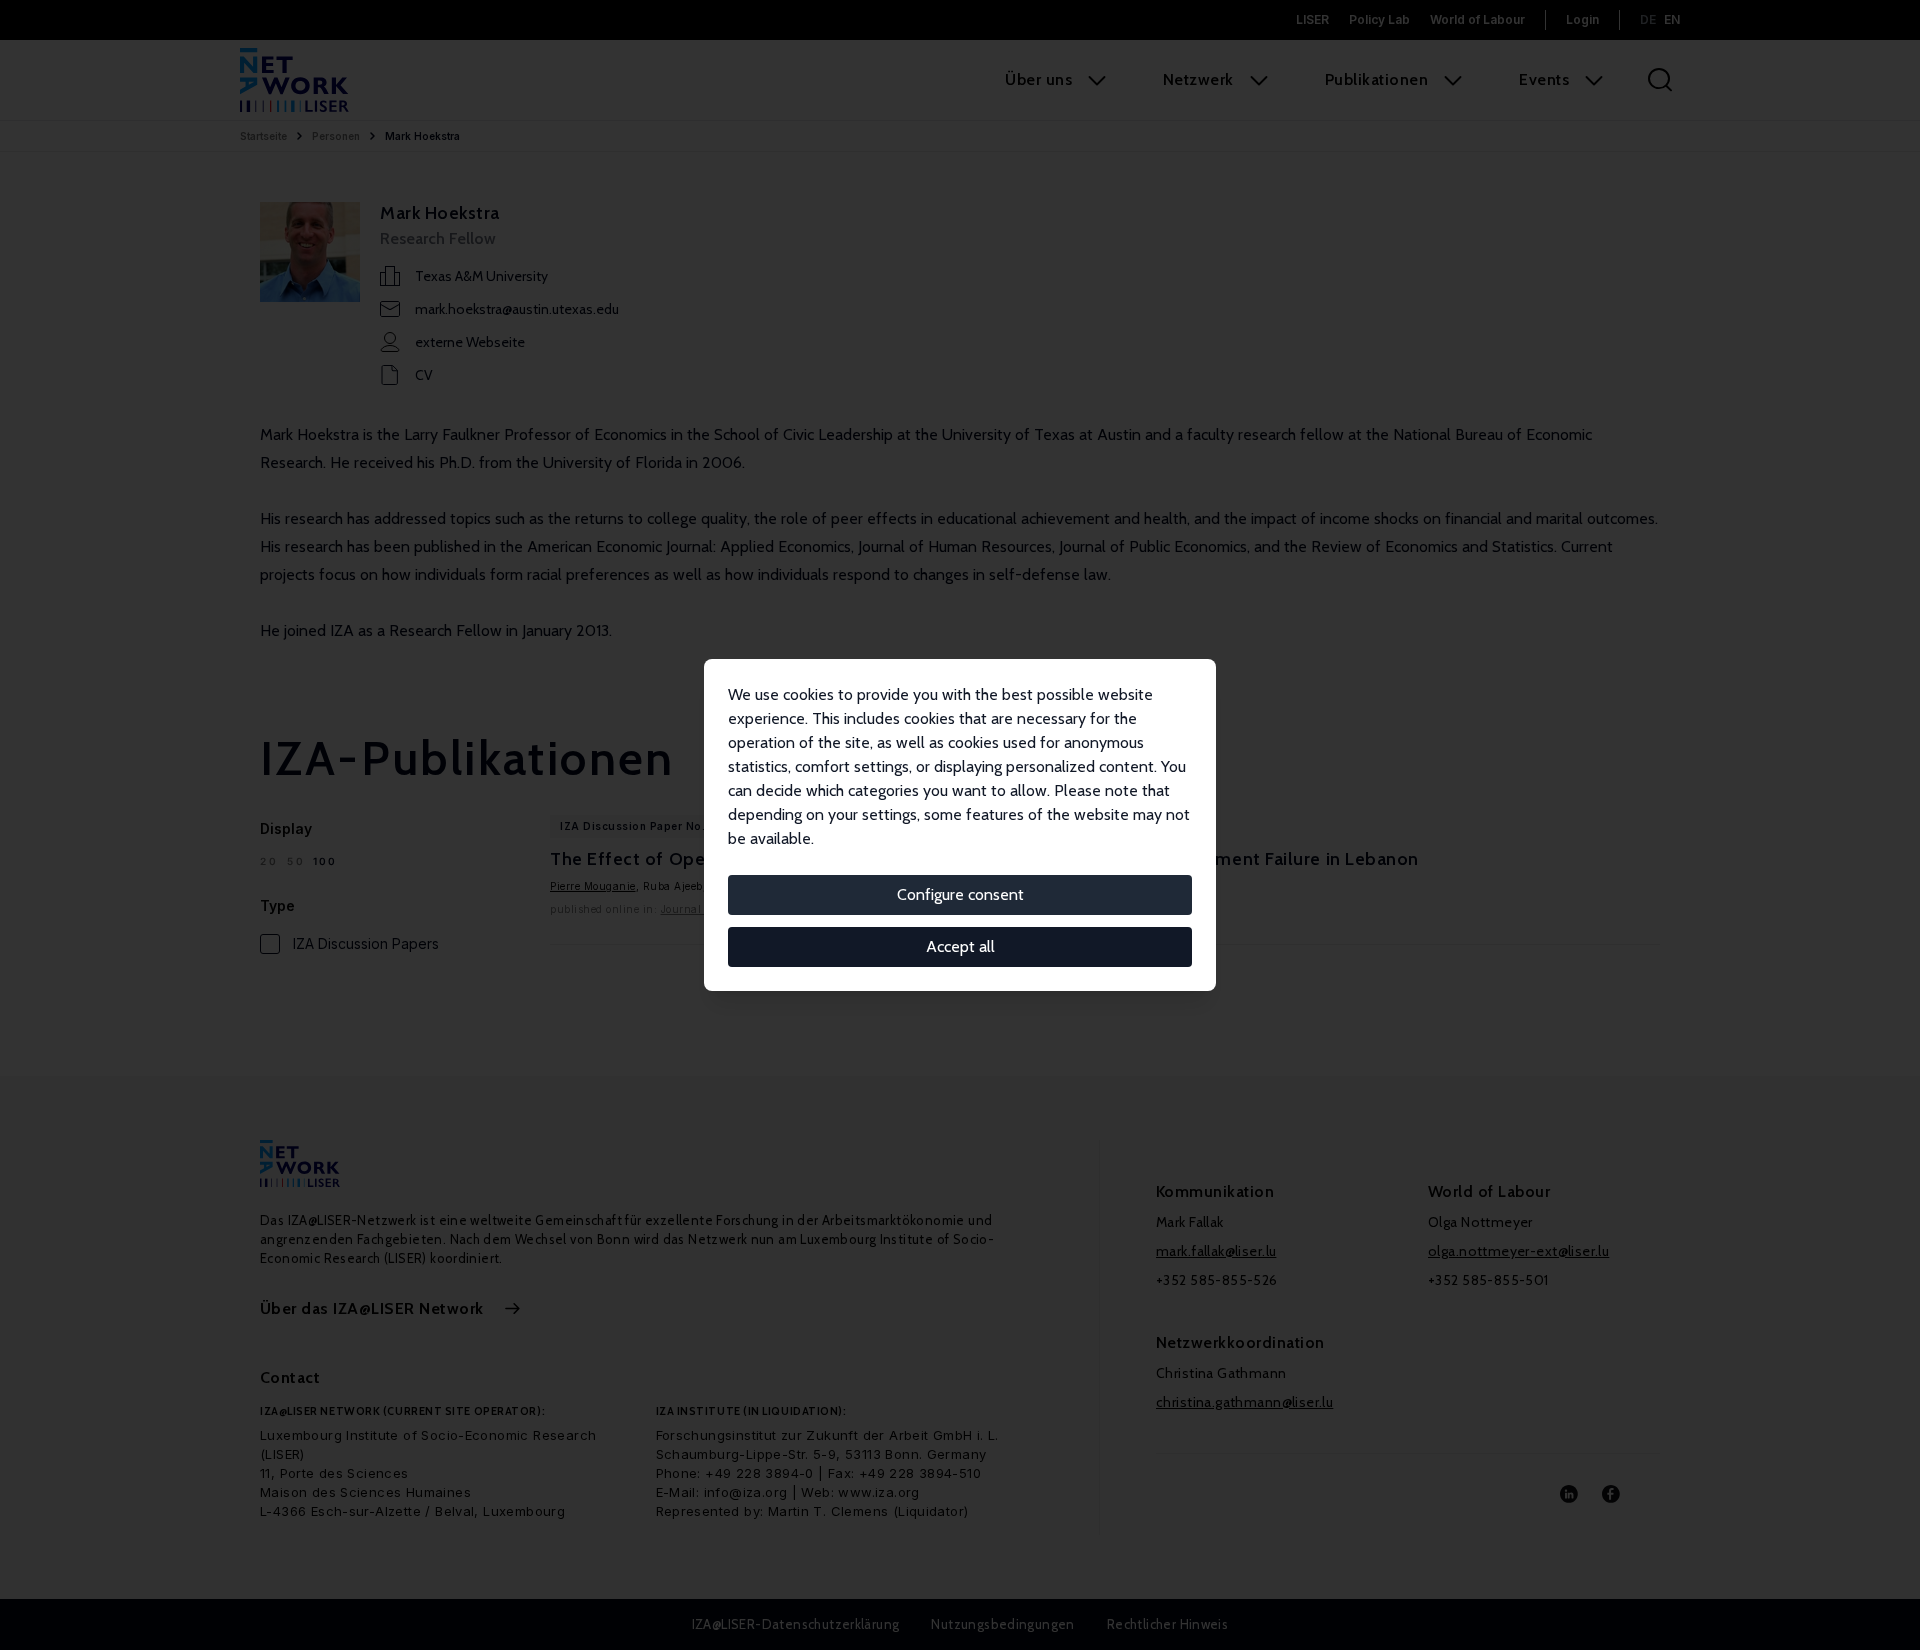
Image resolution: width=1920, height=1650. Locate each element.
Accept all (960, 946)
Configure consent (960, 894)
